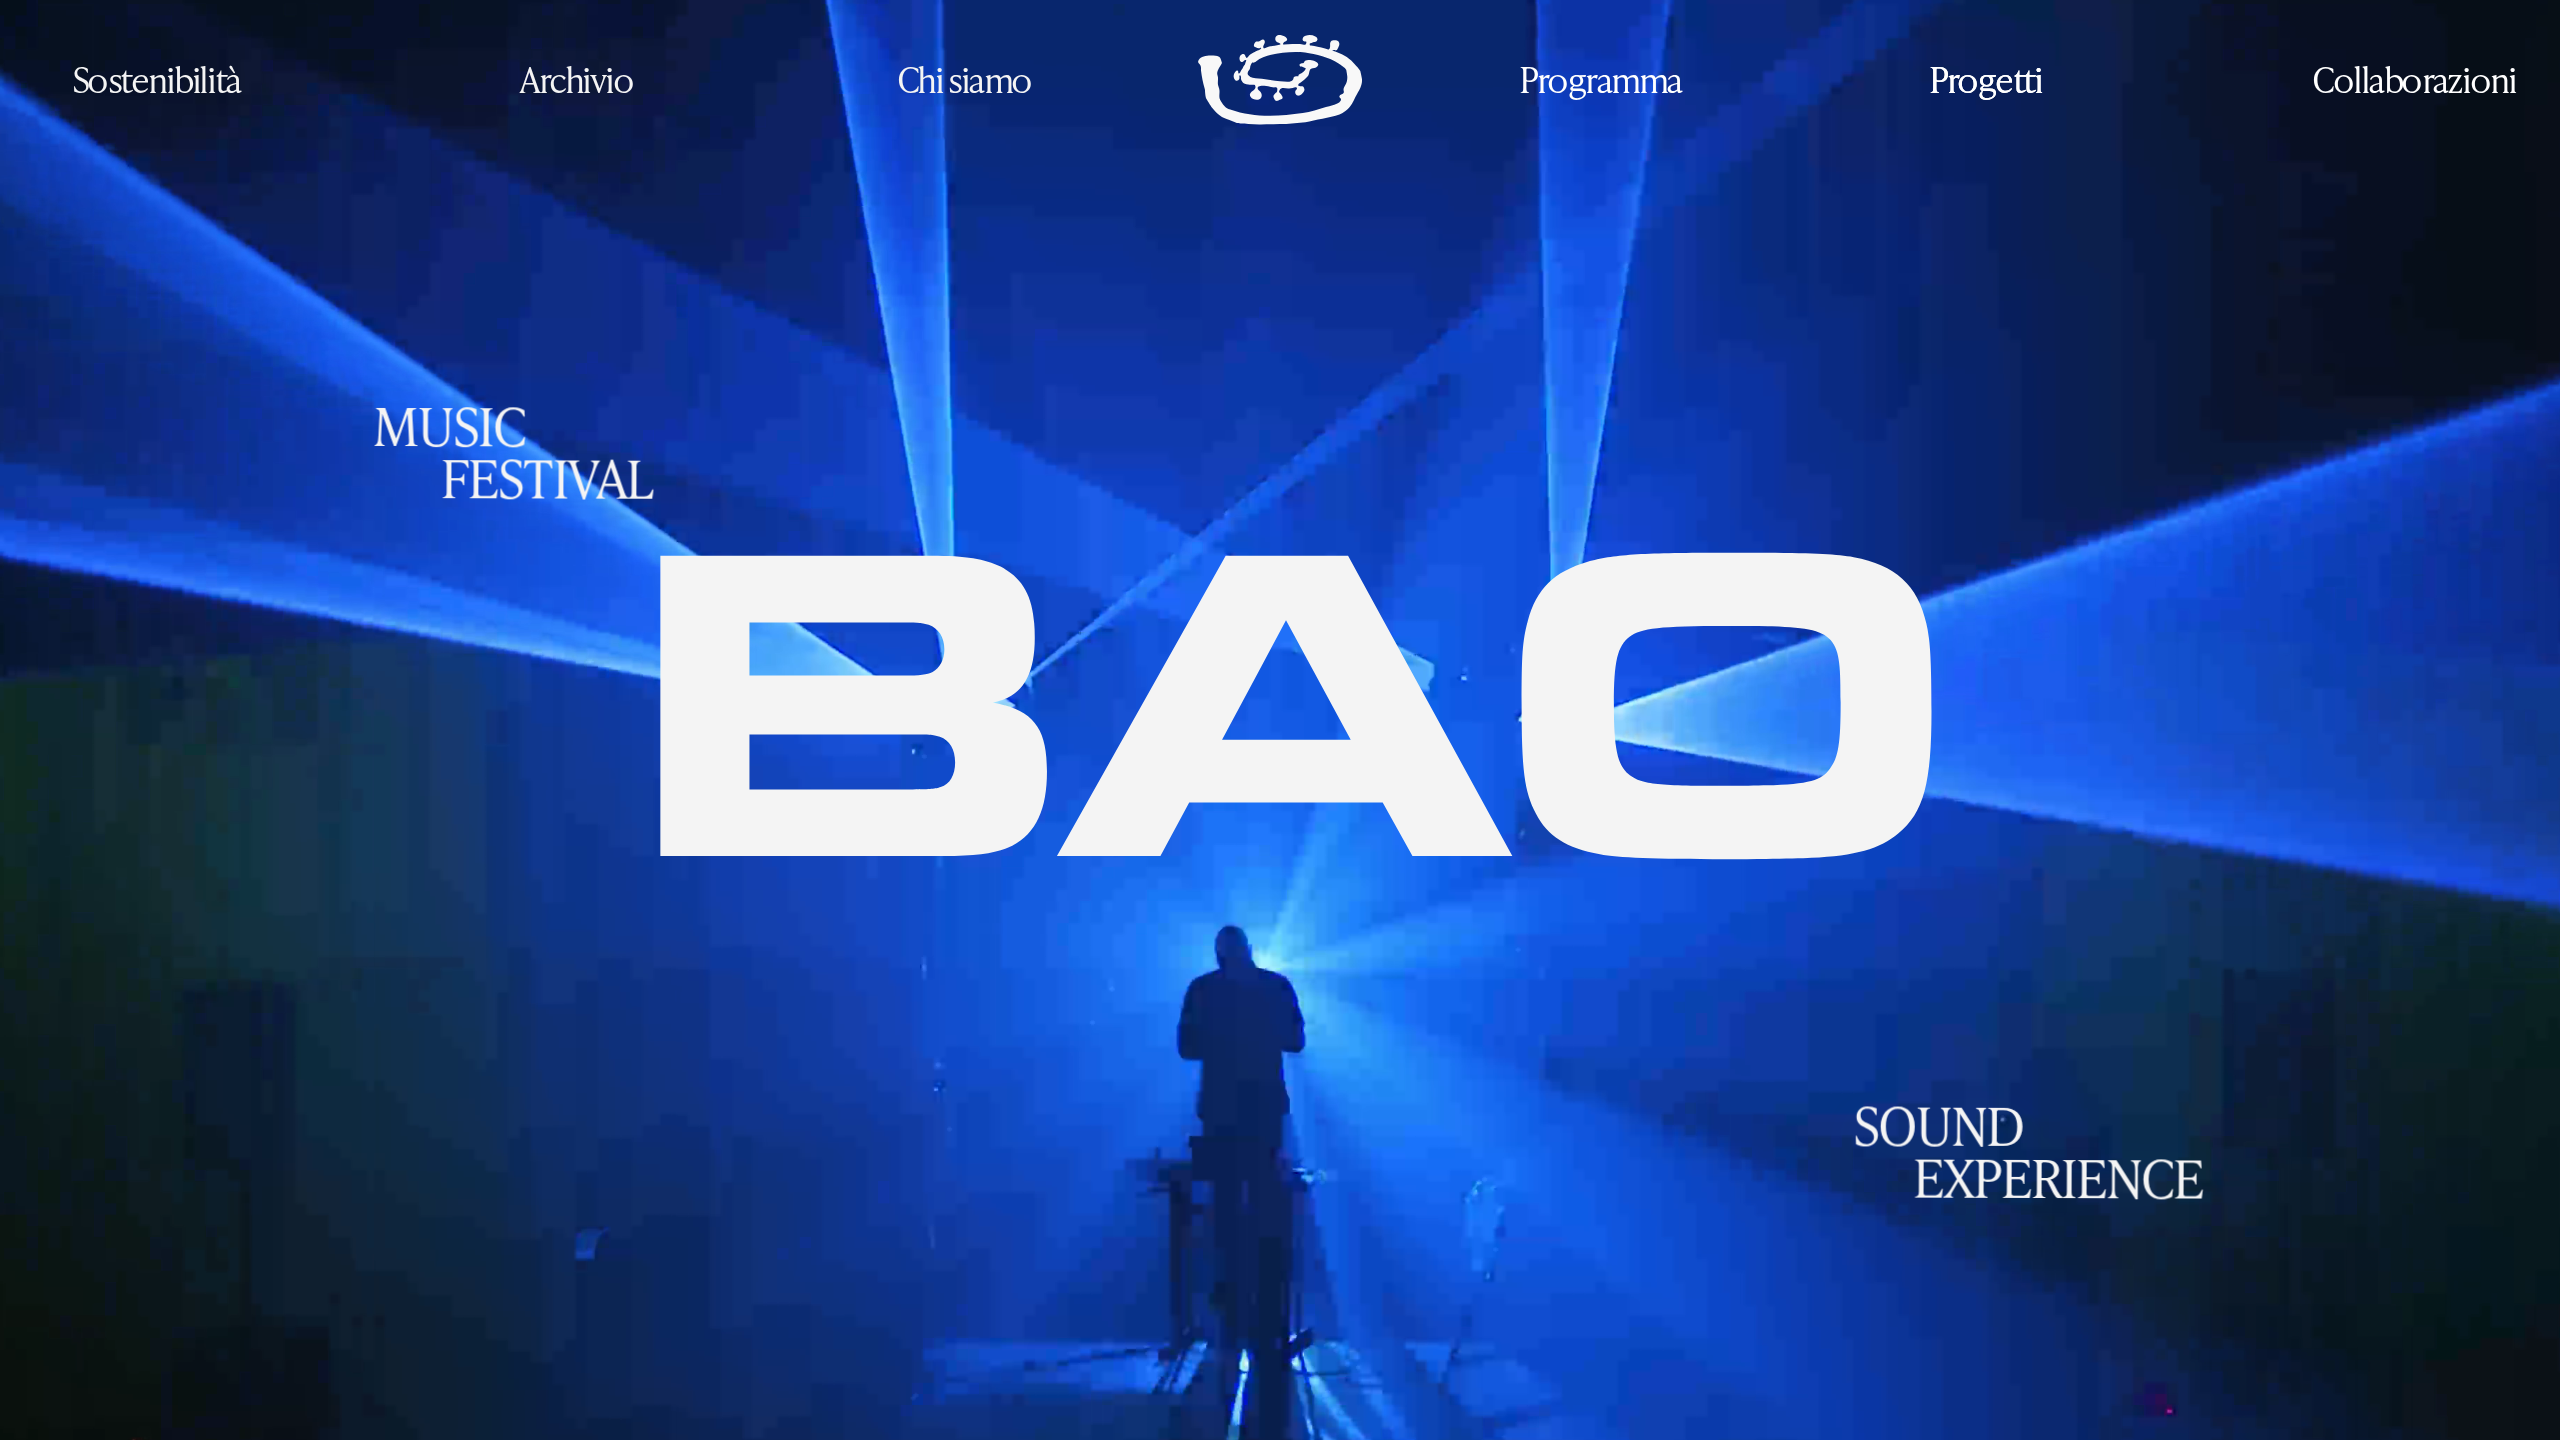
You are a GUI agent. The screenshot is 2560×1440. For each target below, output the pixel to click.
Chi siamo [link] (963, 79)
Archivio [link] (576, 79)
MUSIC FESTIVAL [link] (512, 452)
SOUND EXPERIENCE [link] (2027, 1151)
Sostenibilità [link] (156, 79)
